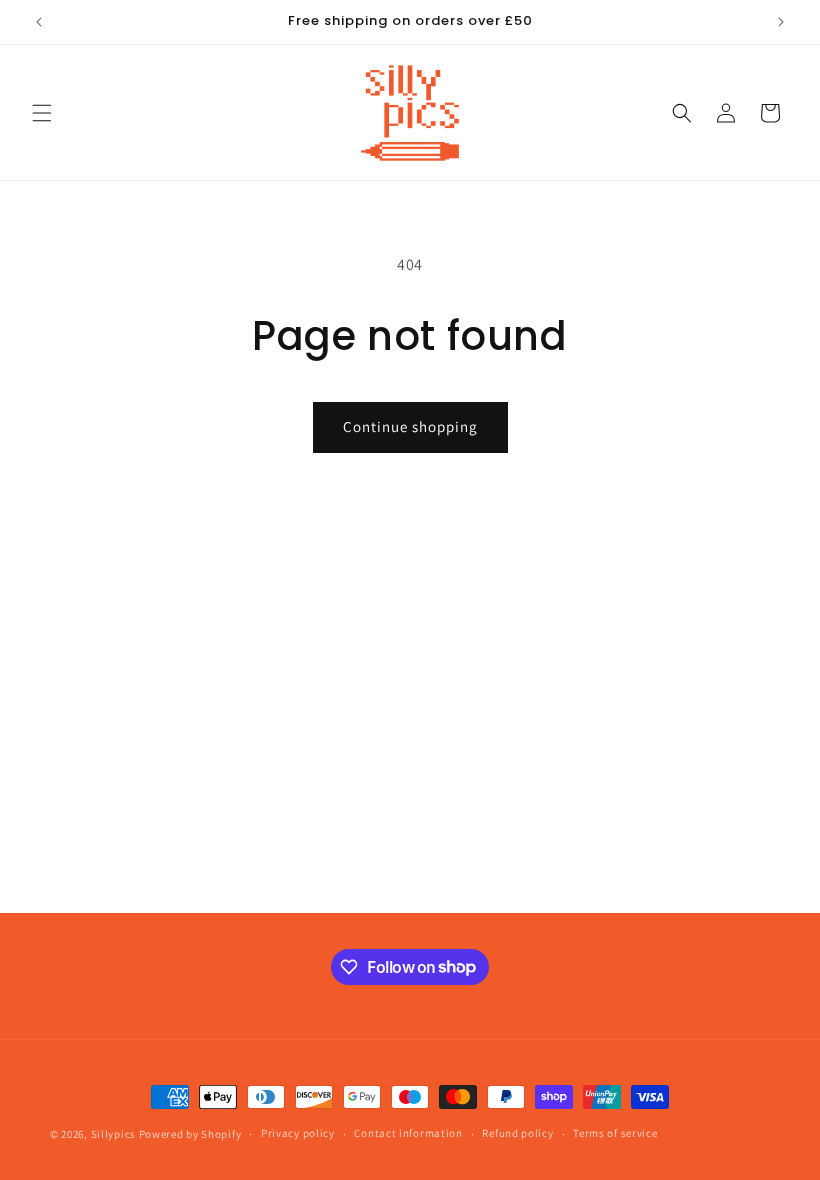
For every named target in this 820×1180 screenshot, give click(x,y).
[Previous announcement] (39, 22)
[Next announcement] (781, 22)
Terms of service (615, 1133)
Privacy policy (298, 1133)
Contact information (408, 1133)
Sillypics (115, 1134)
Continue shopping (410, 426)
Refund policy (517, 1133)
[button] (42, 113)
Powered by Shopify (190, 1134)
